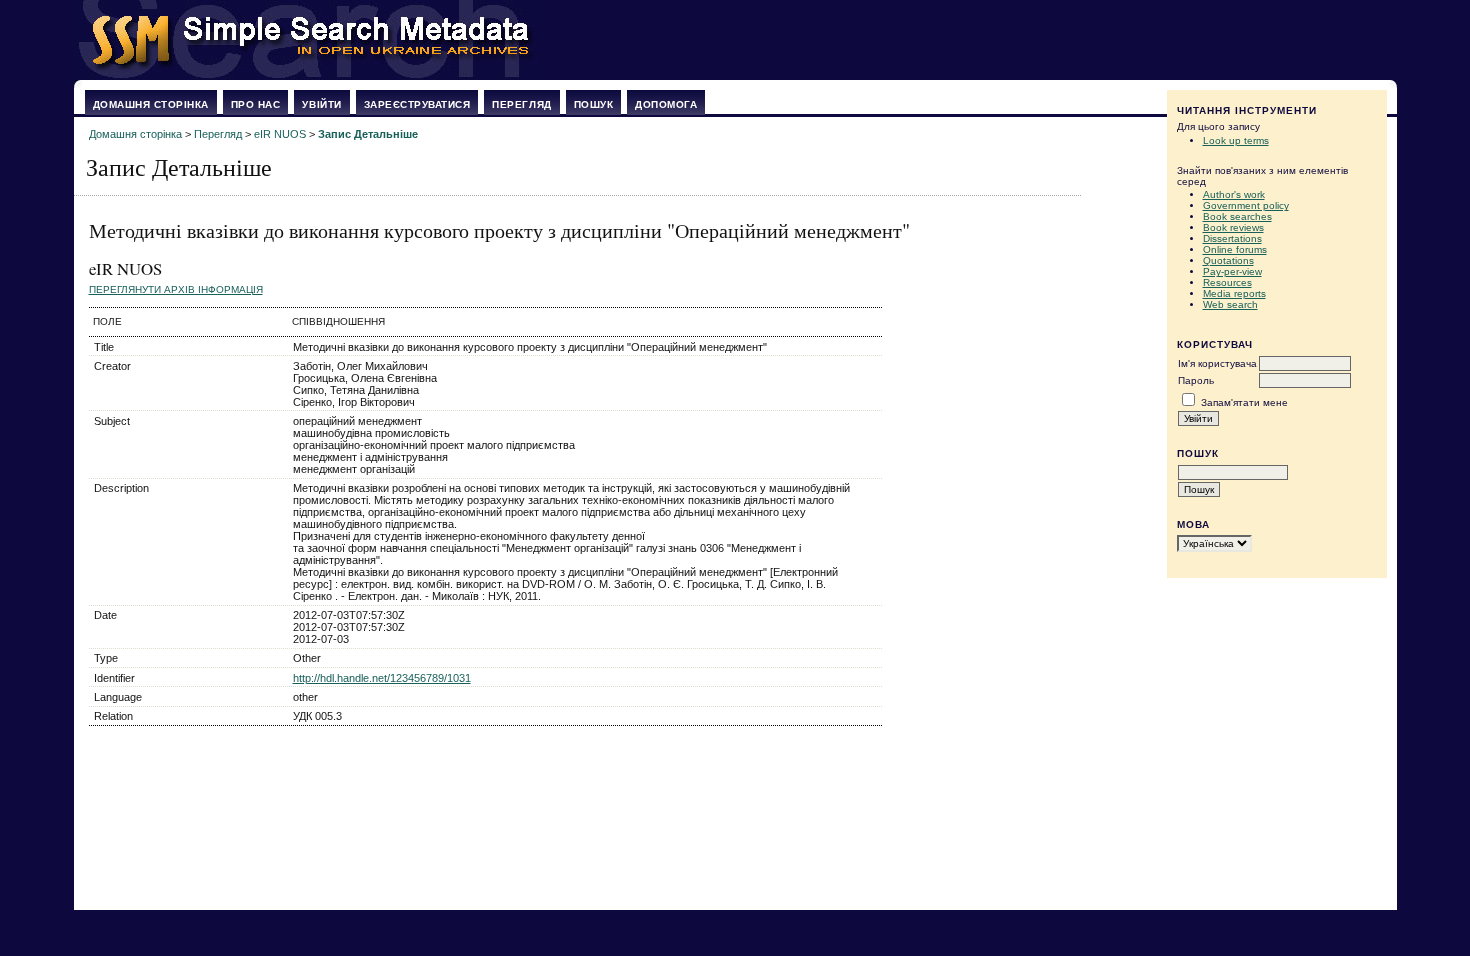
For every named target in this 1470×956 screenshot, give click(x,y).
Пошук (594, 104)
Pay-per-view (1232, 271)
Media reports (1234, 293)
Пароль (1196, 380)
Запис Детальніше (368, 134)
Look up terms (1236, 140)
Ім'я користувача (1217, 363)
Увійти (321, 104)
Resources (1227, 282)
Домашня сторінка (151, 104)
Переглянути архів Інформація (176, 289)
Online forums (1235, 249)
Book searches (1237, 216)
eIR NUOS (280, 134)
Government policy (1246, 205)
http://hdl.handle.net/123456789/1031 (382, 678)
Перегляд (521, 104)
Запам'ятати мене (1244, 402)
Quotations (1228, 260)
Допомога (666, 104)
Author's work (1234, 194)
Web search (1230, 304)
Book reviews (1233, 227)
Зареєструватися (417, 104)
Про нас (256, 104)
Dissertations (1232, 238)
